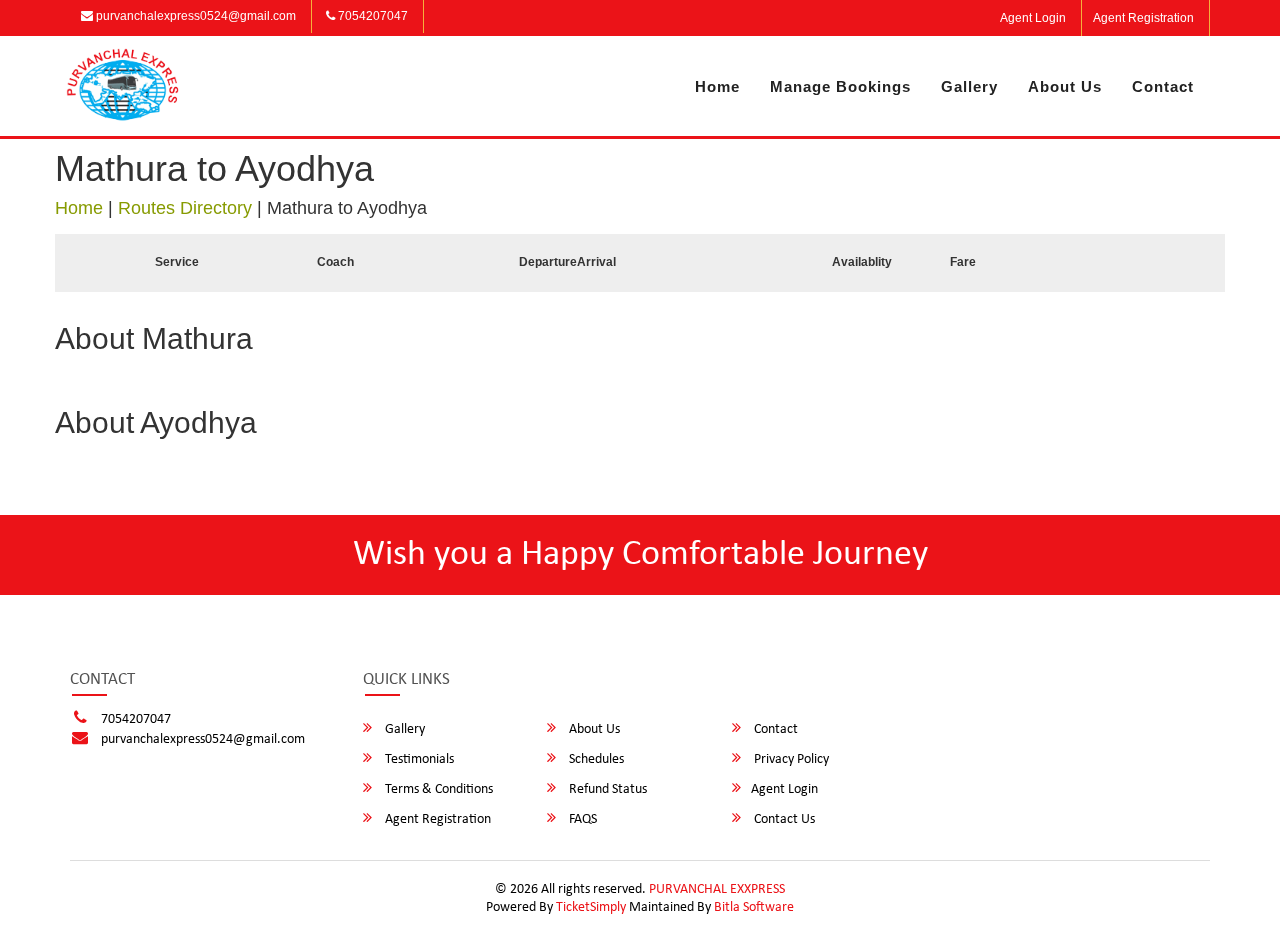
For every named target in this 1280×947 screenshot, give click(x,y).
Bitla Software (754, 907)
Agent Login (1033, 18)
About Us (1065, 86)
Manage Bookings (840, 86)
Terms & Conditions (437, 789)
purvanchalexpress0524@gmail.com (194, 16)
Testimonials (418, 759)
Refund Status (606, 789)
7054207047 (371, 16)
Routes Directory (185, 208)
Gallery (969, 86)
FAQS (581, 819)
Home (717, 86)
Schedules (595, 759)
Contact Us (783, 819)
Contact (1163, 86)
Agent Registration (1143, 18)
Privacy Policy (790, 759)
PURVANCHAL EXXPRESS (717, 889)
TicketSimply (591, 907)
